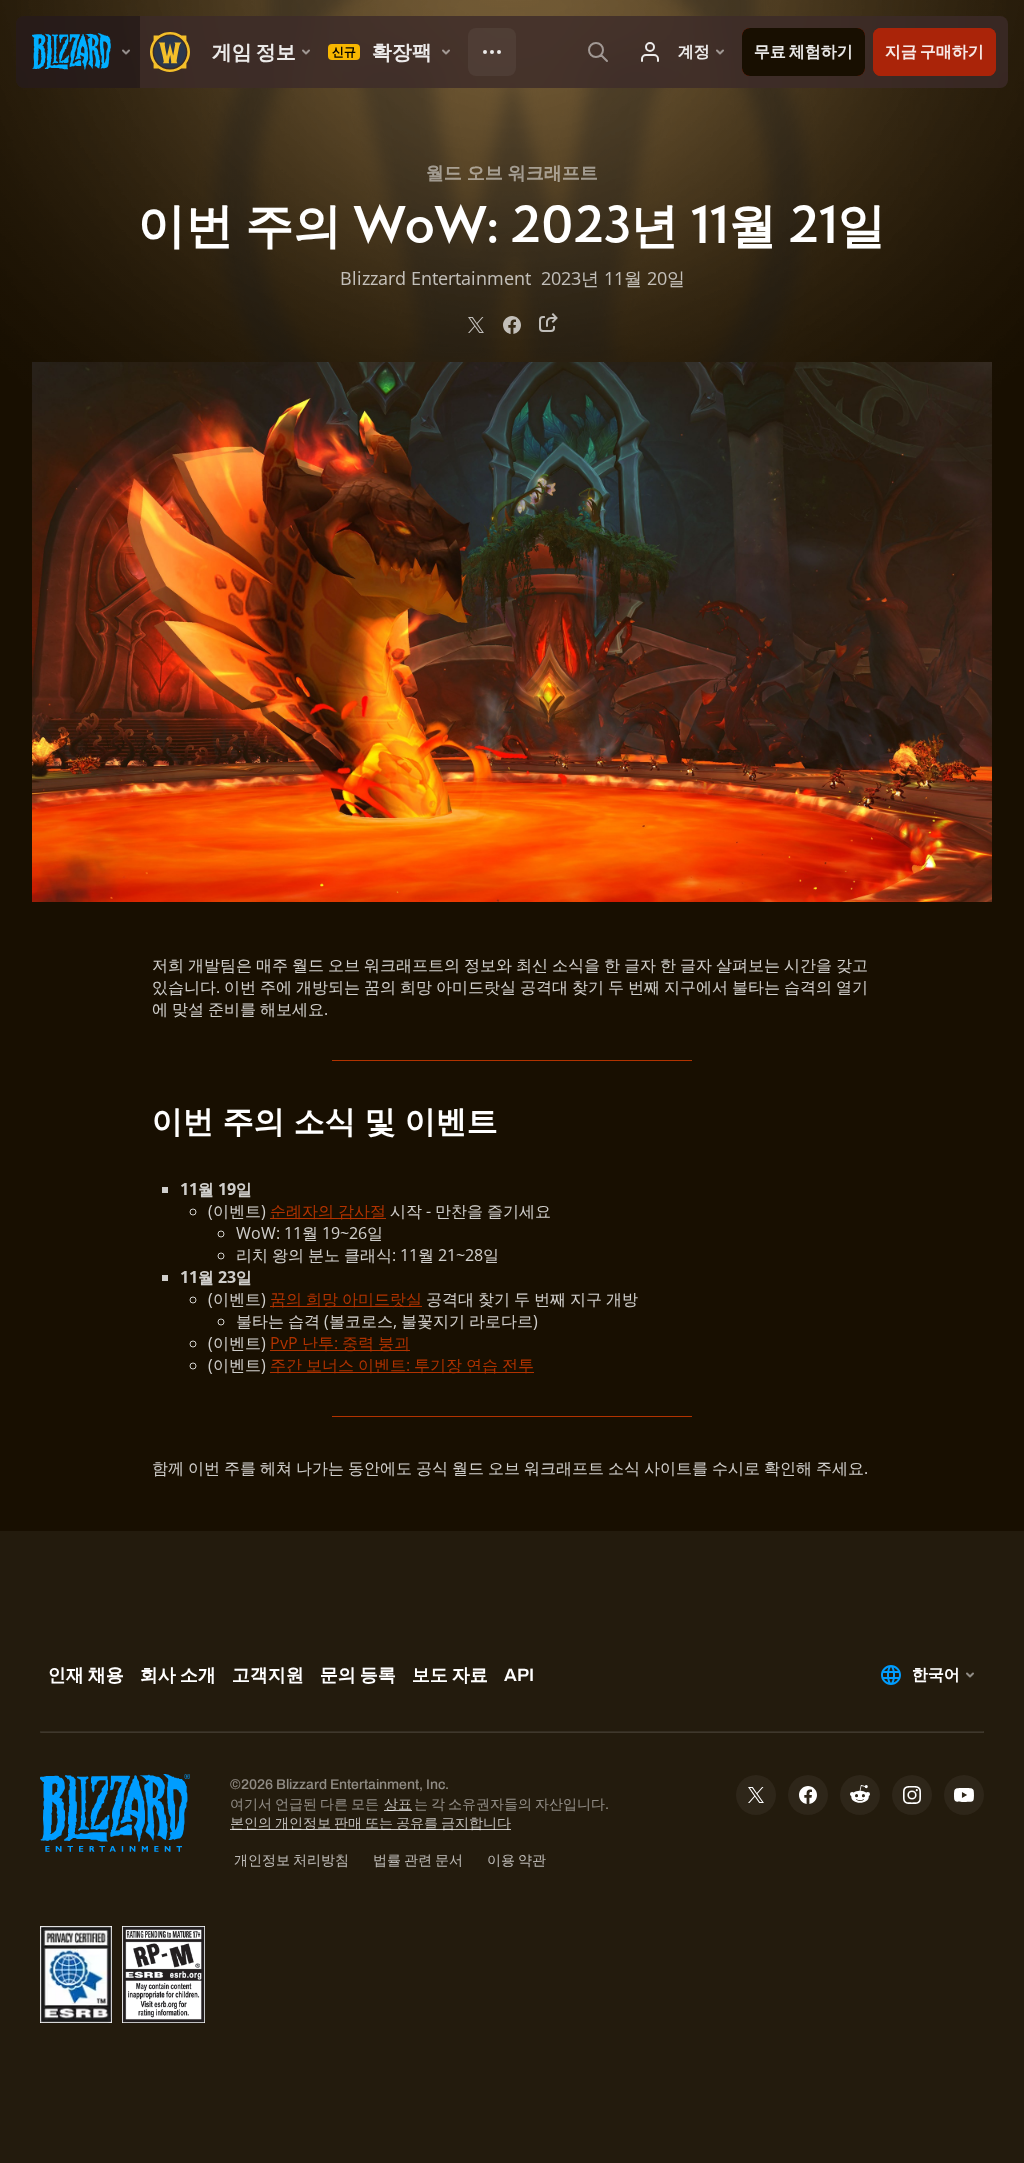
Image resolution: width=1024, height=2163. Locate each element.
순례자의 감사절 (328, 1211)
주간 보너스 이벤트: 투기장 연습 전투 (402, 1365)
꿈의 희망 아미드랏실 (346, 1299)
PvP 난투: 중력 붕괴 (340, 1343)
